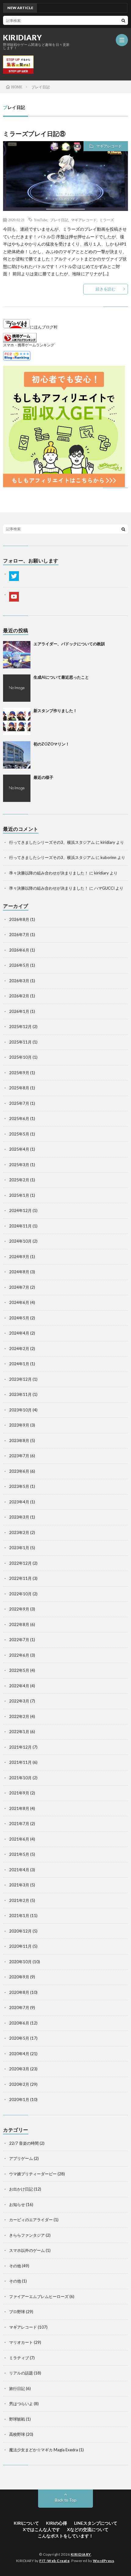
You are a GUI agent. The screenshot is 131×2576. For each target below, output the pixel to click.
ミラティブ (19, 2358)
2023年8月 (19, 1441)
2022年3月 (19, 1701)
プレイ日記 (59, 220)
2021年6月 (19, 1839)
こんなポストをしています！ (65, 2536)
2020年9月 (19, 1977)
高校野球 (17, 2434)
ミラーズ (107, 220)
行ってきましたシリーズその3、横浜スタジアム (52, 842)
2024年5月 (19, 1318)
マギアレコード (109, 146)
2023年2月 (19, 1532)
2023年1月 (19, 1548)
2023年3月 (19, 1517)
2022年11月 (20, 1578)
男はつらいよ (21, 2404)
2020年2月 (19, 2084)
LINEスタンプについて (96, 2523)
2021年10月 (20, 1778)
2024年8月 (19, 1272)
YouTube (41, 220)
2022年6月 (19, 1655)
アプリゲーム (21, 2158)
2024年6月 (19, 1302)
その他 (15, 2266)
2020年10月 (20, 1962)
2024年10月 (20, 1241)
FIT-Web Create (54, 2561)
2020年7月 (19, 2008)
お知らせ (17, 2204)
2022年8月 (19, 1624)
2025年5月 (19, 1134)
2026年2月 (19, 996)
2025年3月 (19, 1165)
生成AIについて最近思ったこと (61, 677)
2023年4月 (19, 1502)
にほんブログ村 (44, 327)
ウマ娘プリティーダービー (33, 2174)
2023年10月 (20, 1410)
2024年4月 (19, 1333)
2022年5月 (19, 1670)
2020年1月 (19, 2099)
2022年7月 (19, 1640)
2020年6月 (19, 2023)
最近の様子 (43, 777)
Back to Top (66, 2500)
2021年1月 (19, 1916)
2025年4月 (19, 1149)
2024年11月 (20, 1226)
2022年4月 (19, 1686)
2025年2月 (19, 1180)
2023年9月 (19, 1425)
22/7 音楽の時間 (24, 2143)
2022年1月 (19, 1732)
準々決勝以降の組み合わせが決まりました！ (49, 873)
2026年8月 (19, 919)
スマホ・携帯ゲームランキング (29, 345)
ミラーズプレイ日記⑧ (34, 134)
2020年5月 (19, 2038)
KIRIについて (26, 2523)
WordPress (104, 2561)
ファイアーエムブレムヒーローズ (39, 2296)
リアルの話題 (21, 2373)
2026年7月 (19, 935)
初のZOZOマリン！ (51, 744)
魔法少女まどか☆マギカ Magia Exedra (44, 2450)
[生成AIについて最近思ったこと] (17, 688)
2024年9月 (19, 1257)
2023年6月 (19, 1471)
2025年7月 (19, 1103)
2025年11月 (20, 1042)
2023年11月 (20, 1394)
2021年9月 (19, 1793)
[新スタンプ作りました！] (17, 721)
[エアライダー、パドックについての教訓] (17, 655)
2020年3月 (19, 2069)
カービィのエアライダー (31, 2220)
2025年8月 (19, 1088)
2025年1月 (19, 1195)
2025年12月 (20, 1027)
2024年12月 (20, 1210)
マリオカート (21, 2342)
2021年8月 (19, 1808)
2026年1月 (19, 1011)
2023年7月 (19, 1456)
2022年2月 (19, 1716)
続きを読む (106, 289)
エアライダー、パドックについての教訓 (69, 644)
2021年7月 (19, 1824)
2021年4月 (19, 1870)
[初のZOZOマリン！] (17, 755)
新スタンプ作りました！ (55, 711)
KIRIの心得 (57, 2523)
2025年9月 (19, 1073)
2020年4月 (19, 2054)
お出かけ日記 (21, 2189)
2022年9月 (19, 1609)
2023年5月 (19, 1486)
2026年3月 (19, 981)
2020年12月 (20, 1931)
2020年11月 (20, 1946)
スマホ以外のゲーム (27, 2250)
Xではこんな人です (41, 2529)
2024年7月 (19, 1287)
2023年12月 (20, 1379)
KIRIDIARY (23, 38)
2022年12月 (20, 1563)
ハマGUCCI (104, 888)
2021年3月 (19, 1885)
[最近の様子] (17, 788)
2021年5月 (19, 1854)
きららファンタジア (27, 2235)
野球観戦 (17, 2419)
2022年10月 (20, 1594)
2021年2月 (19, 1900)
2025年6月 (19, 1118)
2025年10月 (20, 1057)
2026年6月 (19, 950)
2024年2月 (19, 1349)
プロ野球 (17, 2312)
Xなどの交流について (88, 2529)
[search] (123, 20)
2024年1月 (19, 1364)
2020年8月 (19, 1992)
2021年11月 (20, 1762)
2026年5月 (19, 965)
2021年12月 (20, 1747)
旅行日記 (17, 2388)
